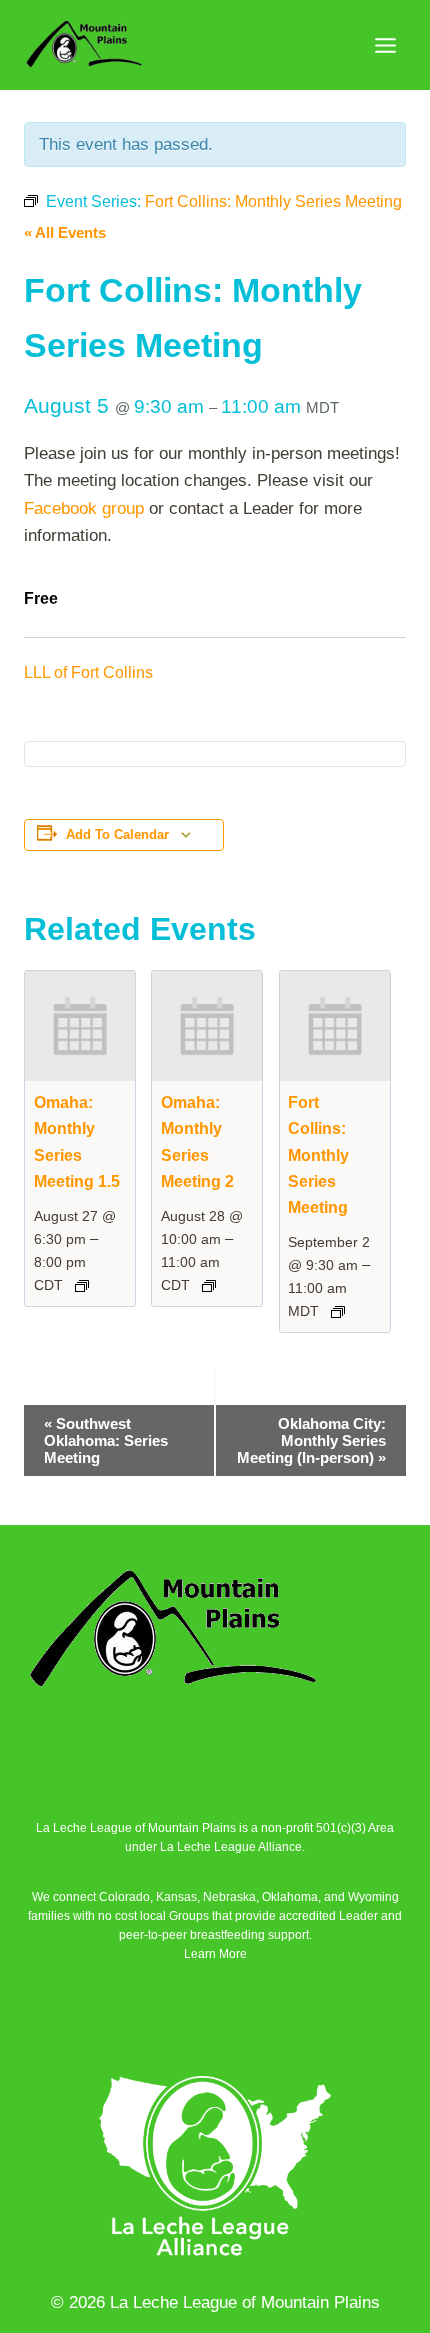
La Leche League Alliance (231, 1847)
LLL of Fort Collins (88, 672)
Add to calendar (117, 835)
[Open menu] (385, 45)
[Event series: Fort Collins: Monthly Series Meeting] (338, 1312)
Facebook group (84, 508)
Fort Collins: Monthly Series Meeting (318, 1155)
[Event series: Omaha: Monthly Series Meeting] (82, 1286)
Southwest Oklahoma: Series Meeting (106, 1440)
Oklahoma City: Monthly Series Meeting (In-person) (311, 1440)
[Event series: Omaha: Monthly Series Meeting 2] (209, 1286)
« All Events (65, 232)
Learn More (215, 1954)
